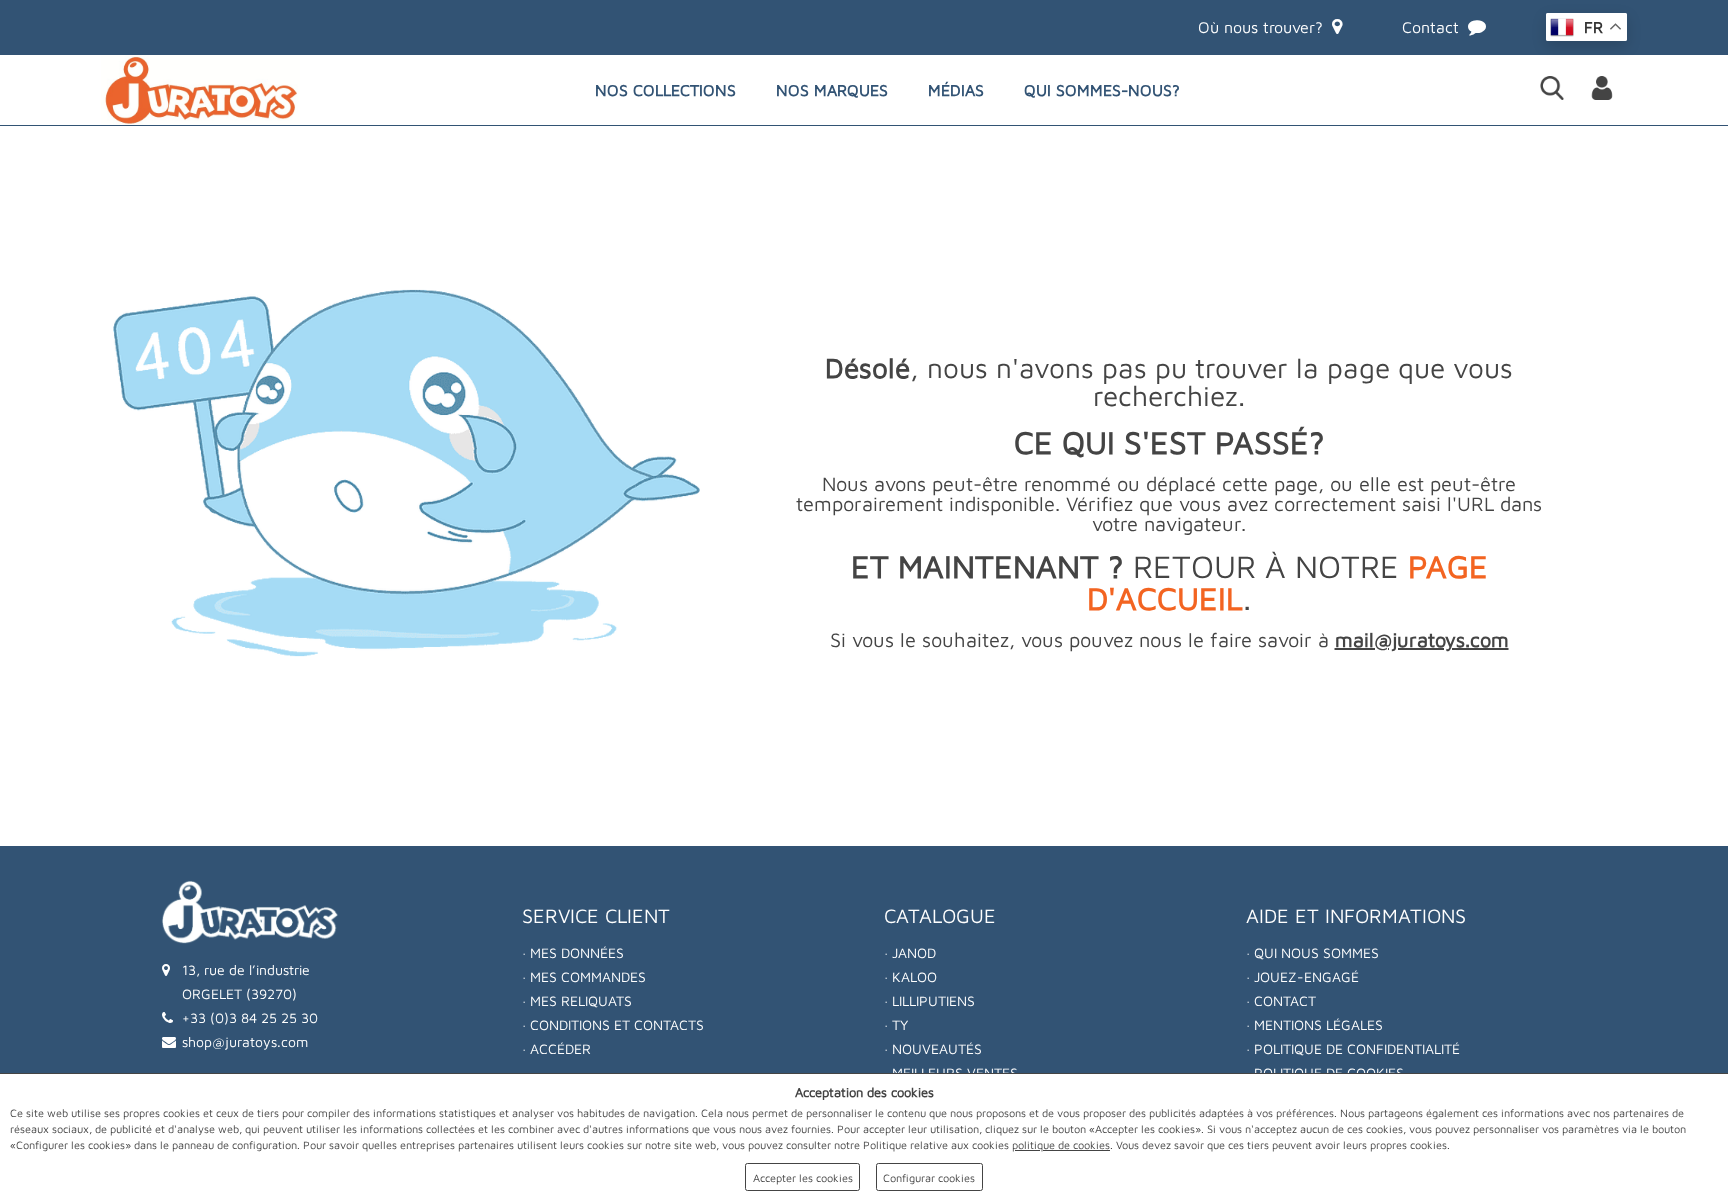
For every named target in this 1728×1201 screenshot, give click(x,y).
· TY (896, 1024)
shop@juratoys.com (245, 1041)
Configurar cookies (929, 1177)
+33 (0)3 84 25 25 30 (250, 1017)
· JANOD (910, 952)
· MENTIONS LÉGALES (1314, 1024)
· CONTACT (1281, 1000)
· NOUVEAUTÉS (933, 1048)
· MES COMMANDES (584, 976)
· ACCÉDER (556, 1048)
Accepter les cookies (803, 1177)
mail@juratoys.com (1422, 639)
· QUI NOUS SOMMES (1312, 952)
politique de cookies (1061, 1144)
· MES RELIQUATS (577, 1000)
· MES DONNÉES (573, 952)
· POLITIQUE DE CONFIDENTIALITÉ (1353, 1048)
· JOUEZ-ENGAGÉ (1302, 976)
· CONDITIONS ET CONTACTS (613, 1024)
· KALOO (910, 976)
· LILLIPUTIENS (929, 1000)
